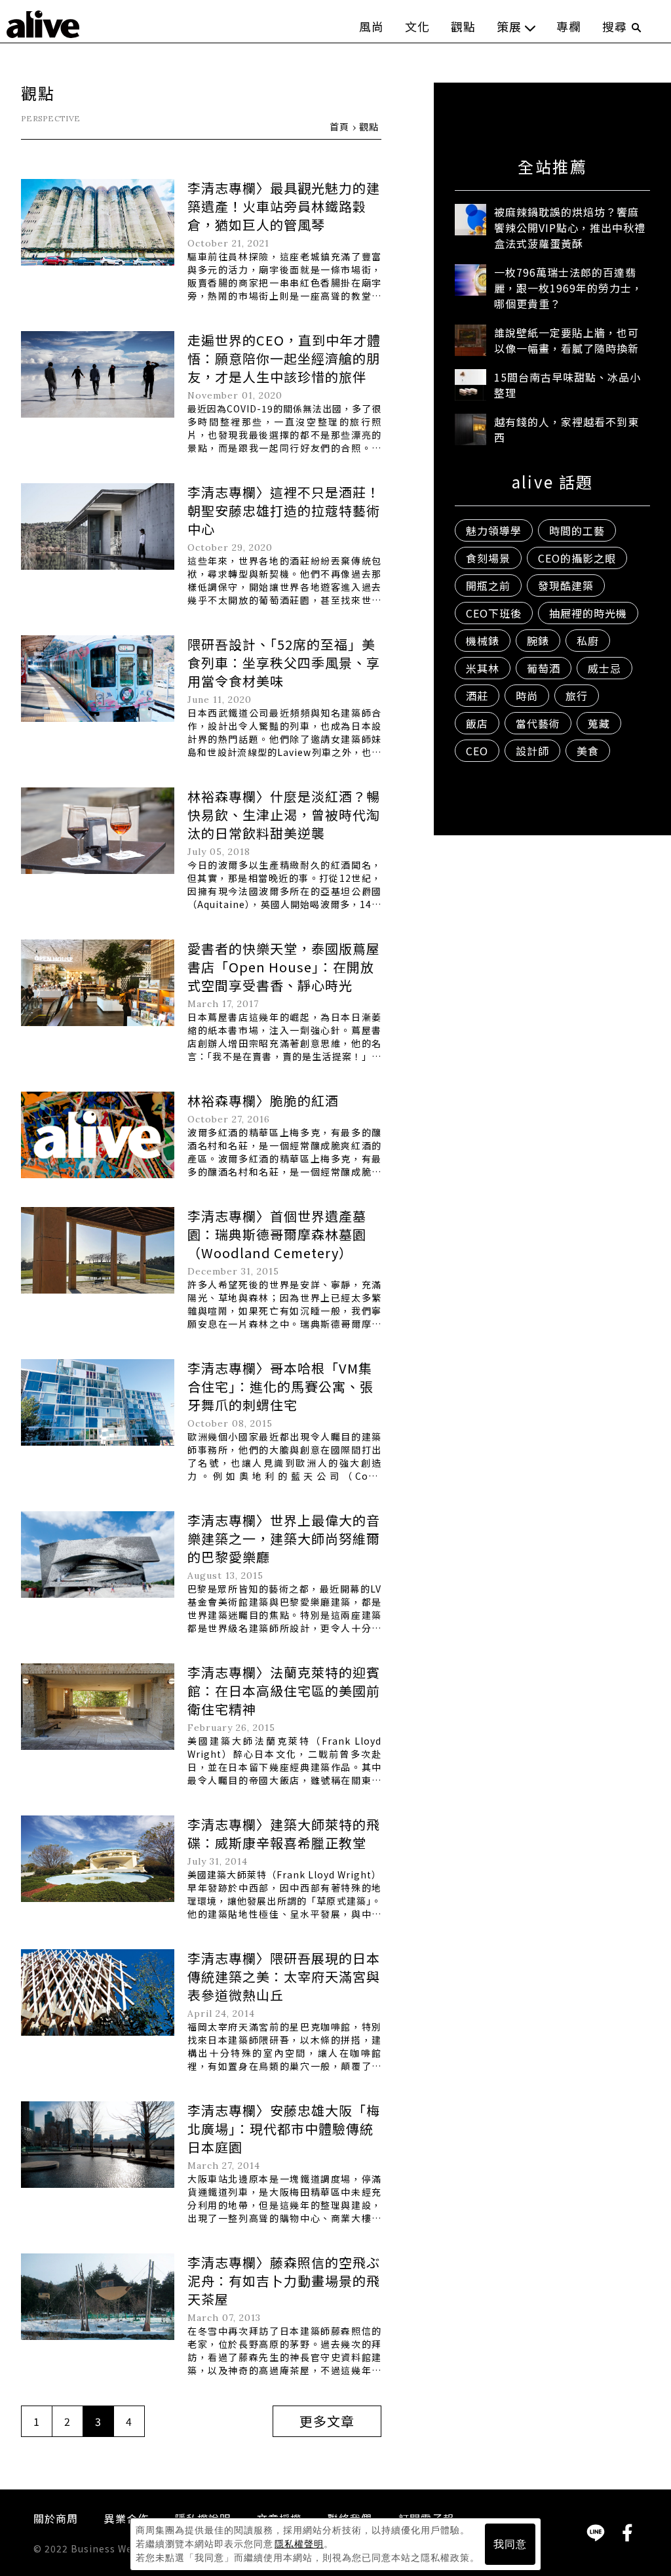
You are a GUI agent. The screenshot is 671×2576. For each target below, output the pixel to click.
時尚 (527, 696)
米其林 (483, 668)
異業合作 (126, 2518)
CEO (477, 751)
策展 (509, 26)
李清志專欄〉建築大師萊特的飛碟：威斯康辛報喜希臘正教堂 (284, 1833)
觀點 (463, 26)
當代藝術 (538, 723)
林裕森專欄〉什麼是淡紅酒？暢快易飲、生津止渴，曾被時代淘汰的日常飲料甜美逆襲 (284, 815)
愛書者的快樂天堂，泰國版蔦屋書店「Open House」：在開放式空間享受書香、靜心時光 (284, 967)
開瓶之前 (488, 585)
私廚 (588, 641)
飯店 (477, 723)
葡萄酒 (544, 668)
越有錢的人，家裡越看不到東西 (566, 429)
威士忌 (604, 668)
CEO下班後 (494, 613)
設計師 (532, 751)
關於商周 (56, 2518)
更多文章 (327, 2421)
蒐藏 (599, 723)
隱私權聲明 (299, 2544)
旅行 (577, 696)
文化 (417, 26)
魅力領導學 (494, 530)
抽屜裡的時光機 (588, 613)
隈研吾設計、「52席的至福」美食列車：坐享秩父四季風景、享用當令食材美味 (284, 663)
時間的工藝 (577, 530)
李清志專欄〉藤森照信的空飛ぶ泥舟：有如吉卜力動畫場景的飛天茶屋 (284, 2281)
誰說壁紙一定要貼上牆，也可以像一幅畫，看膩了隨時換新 (566, 340)
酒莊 (477, 696)
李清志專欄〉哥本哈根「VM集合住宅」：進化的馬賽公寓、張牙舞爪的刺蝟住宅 (280, 1386)
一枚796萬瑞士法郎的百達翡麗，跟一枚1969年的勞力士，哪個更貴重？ (568, 288)
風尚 (372, 26)
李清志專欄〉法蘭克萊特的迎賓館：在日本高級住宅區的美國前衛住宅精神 (284, 1691)
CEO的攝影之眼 (577, 558)
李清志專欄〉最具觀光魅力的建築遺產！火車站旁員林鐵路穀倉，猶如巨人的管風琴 (284, 206)
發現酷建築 (566, 585)
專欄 (569, 26)
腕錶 (538, 641)
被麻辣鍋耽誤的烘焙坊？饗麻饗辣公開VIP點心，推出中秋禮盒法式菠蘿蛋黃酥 (570, 228)
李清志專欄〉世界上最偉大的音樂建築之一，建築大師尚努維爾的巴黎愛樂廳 (284, 1538)
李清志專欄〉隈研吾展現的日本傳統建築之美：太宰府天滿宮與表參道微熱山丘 (284, 1976)
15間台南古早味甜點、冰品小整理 (567, 385)
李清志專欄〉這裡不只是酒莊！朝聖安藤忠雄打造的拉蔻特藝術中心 (284, 510)
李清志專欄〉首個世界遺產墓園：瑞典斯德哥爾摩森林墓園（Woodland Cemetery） (277, 1234)
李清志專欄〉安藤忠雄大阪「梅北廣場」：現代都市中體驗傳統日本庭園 (284, 2129)
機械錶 (483, 641)
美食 (588, 751)
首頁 (339, 127)
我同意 (510, 2544)
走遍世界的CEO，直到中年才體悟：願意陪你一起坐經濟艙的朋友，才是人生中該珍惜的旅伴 (284, 358)
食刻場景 (488, 558)
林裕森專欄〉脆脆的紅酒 (263, 1100)
